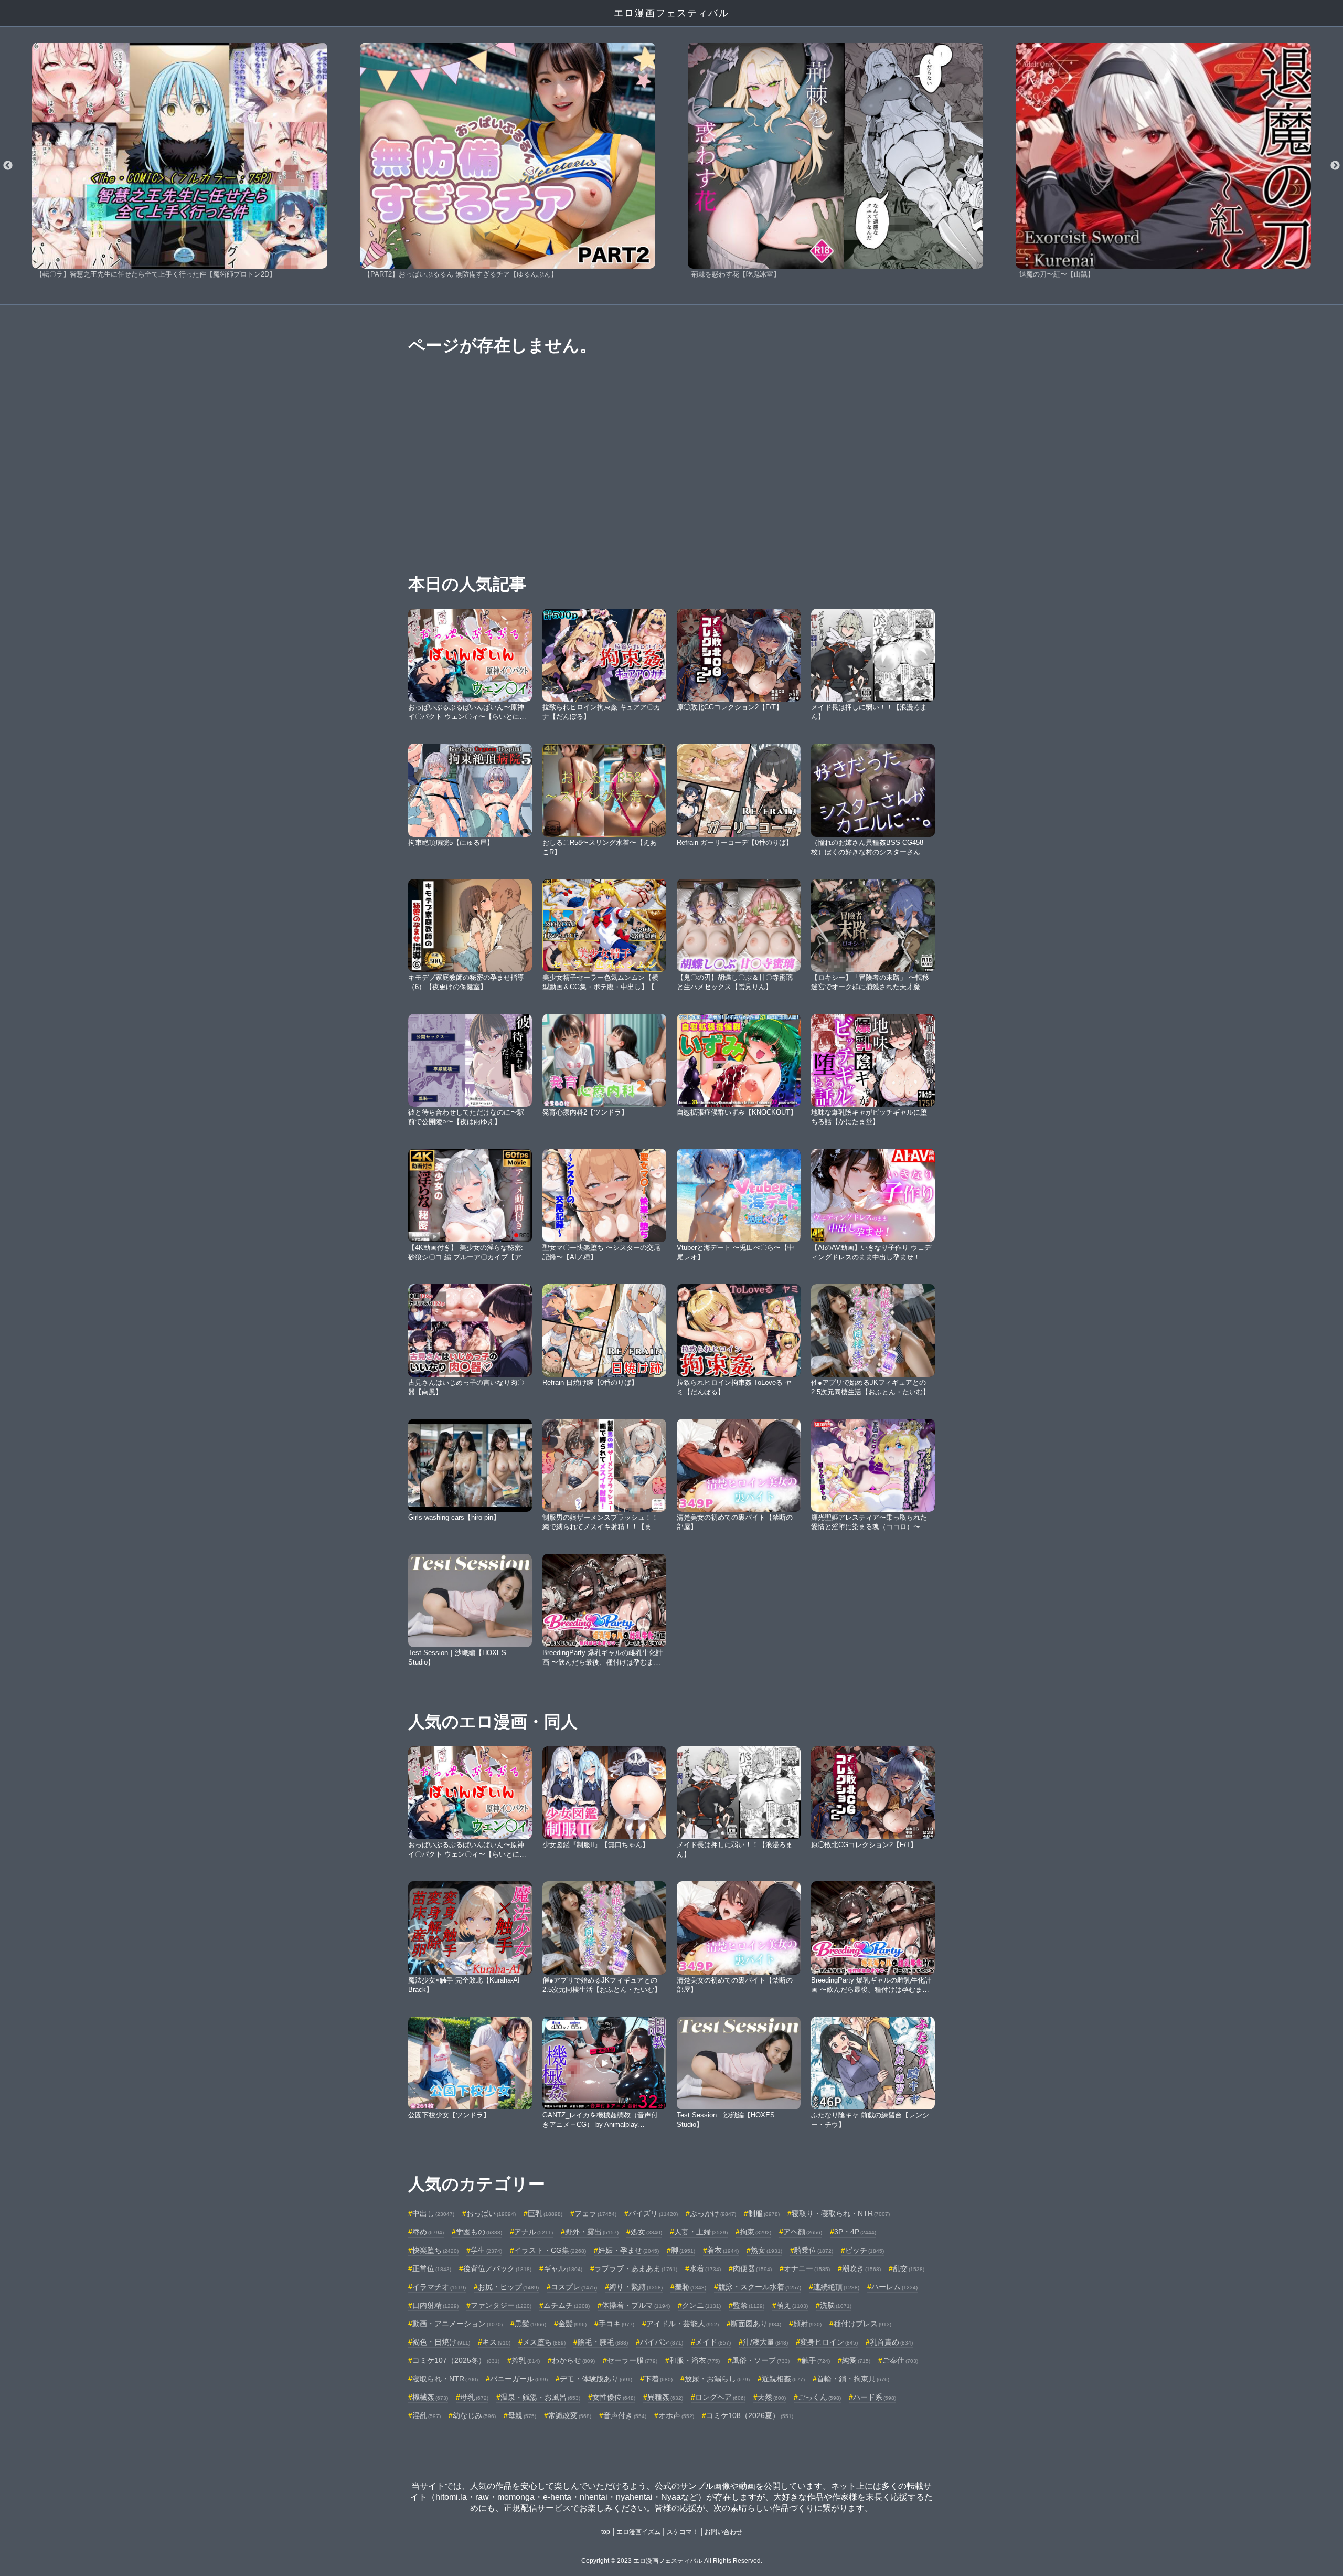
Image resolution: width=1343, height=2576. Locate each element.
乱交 (909, 2268)
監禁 (749, 2305)
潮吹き (861, 2268)
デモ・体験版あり (596, 2379)
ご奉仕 (900, 2360)
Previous (8, 166)
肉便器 (752, 2268)
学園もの (479, 2232)
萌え (792, 2305)
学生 (486, 2250)
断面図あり (756, 2324)
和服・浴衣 (695, 2360)
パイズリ (653, 2213)
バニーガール (519, 2379)
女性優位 (614, 2397)
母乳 (474, 2397)
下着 (658, 2379)
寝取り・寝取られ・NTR (841, 2213)
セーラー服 (632, 2360)
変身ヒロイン (829, 2342)
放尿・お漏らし (717, 2379)
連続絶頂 (836, 2287)
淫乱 (427, 2415)
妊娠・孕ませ (628, 2250)
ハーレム (894, 2287)
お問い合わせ (723, 2532)
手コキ (616, 2324)
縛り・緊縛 (636, 2287)
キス (496, 2342)
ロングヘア (720, 2397)
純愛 (856, 2360)
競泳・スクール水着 (760, 2287)
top (606, 2532)
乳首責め (891, 2342)
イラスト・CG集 (550, 2250)
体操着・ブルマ (636, 2305)
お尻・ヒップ (508, 2287)
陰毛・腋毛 (603, 2342)
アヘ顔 (803, 2232)
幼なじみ (474, 2415)
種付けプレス (862, 2324)
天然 (772, 2397)
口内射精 (435, 2305)
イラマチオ (439, 2287)
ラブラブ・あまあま (636, 2268)
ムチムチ (567, 2305)
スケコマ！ (683, 2532)
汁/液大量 (765, 2342)
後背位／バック (497, 2268)
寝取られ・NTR (445, 2379)
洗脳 (836, 2305)
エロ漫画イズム (638, 2532)
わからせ (573, 2360)
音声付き (625, 2415)
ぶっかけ (713, 2213)
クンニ (701, 2305)
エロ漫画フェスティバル (671, 13)
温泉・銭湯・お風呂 (540, 2397)
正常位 (432, 2268)
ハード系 (875, 2397)
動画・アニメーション (457, 2324)
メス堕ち (544, 2342)
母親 (522, 2415)
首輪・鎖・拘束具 (853, 2379)
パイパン (662, 2342)
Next (1335, 166)
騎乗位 (814, 2250)
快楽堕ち (435, 2250)
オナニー (807, 2268)
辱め (428, 2232)
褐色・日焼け (441, 2342)
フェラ (595, 2213)
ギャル (563, 2268)
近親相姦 (783, 2379)
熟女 (766, 2250)
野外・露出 (592, 2232)
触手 (816, 2360)
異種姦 (665, 2397)
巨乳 (545, 2213)
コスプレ (574, 2287)
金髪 (572, 2324)
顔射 (807, 2324)
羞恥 (690, 2287)
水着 (705, 2268)
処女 (646, 2232)
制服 (764, 2213)
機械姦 (430, 2397)
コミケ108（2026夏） (750, 2415)
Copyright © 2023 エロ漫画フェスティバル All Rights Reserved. (672, 2561)
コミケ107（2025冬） (456, 2360)
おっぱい (491, 2213)
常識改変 (570, 2415)
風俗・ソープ (761, 2360)
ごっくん (819, 2397)
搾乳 (526, 2360)
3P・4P (855, 2232)
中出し (433, 2213)
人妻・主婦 (701, 2232)
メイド (713, 2342)
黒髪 (530, 2324)
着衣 (723, 2250)
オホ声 (676, 2415)
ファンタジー (501, 2305)
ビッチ (865, 2250)
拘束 (755, 2232)
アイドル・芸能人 (683, 2324)
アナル (534, 2232)
